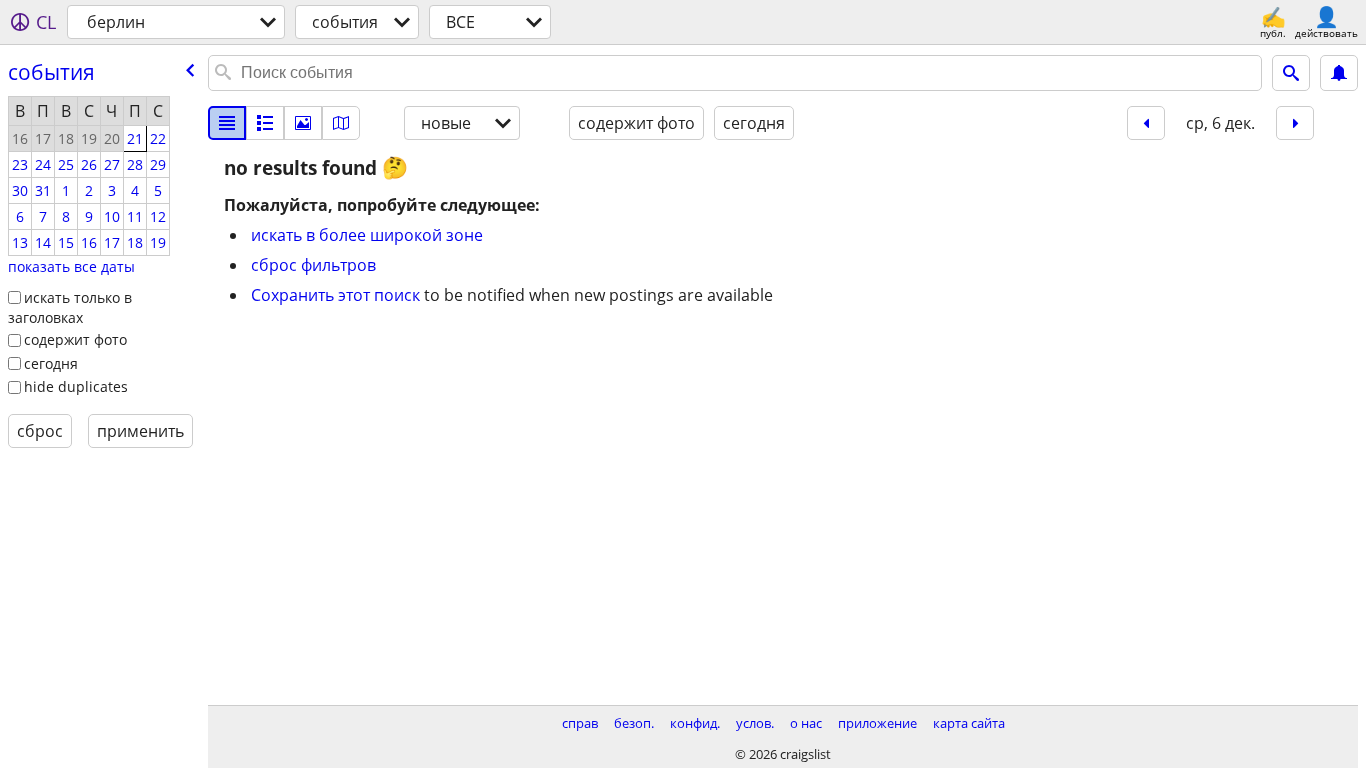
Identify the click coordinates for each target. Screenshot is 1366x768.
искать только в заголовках (70, 308)
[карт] (341, 123)
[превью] (265, 123)
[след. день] (1295, 123)
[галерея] (303, 123)
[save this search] (1339, 73)
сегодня (51, 363)
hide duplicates (76, 386)
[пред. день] (1146, 123)
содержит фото (75, 339)
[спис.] (227, 123)
